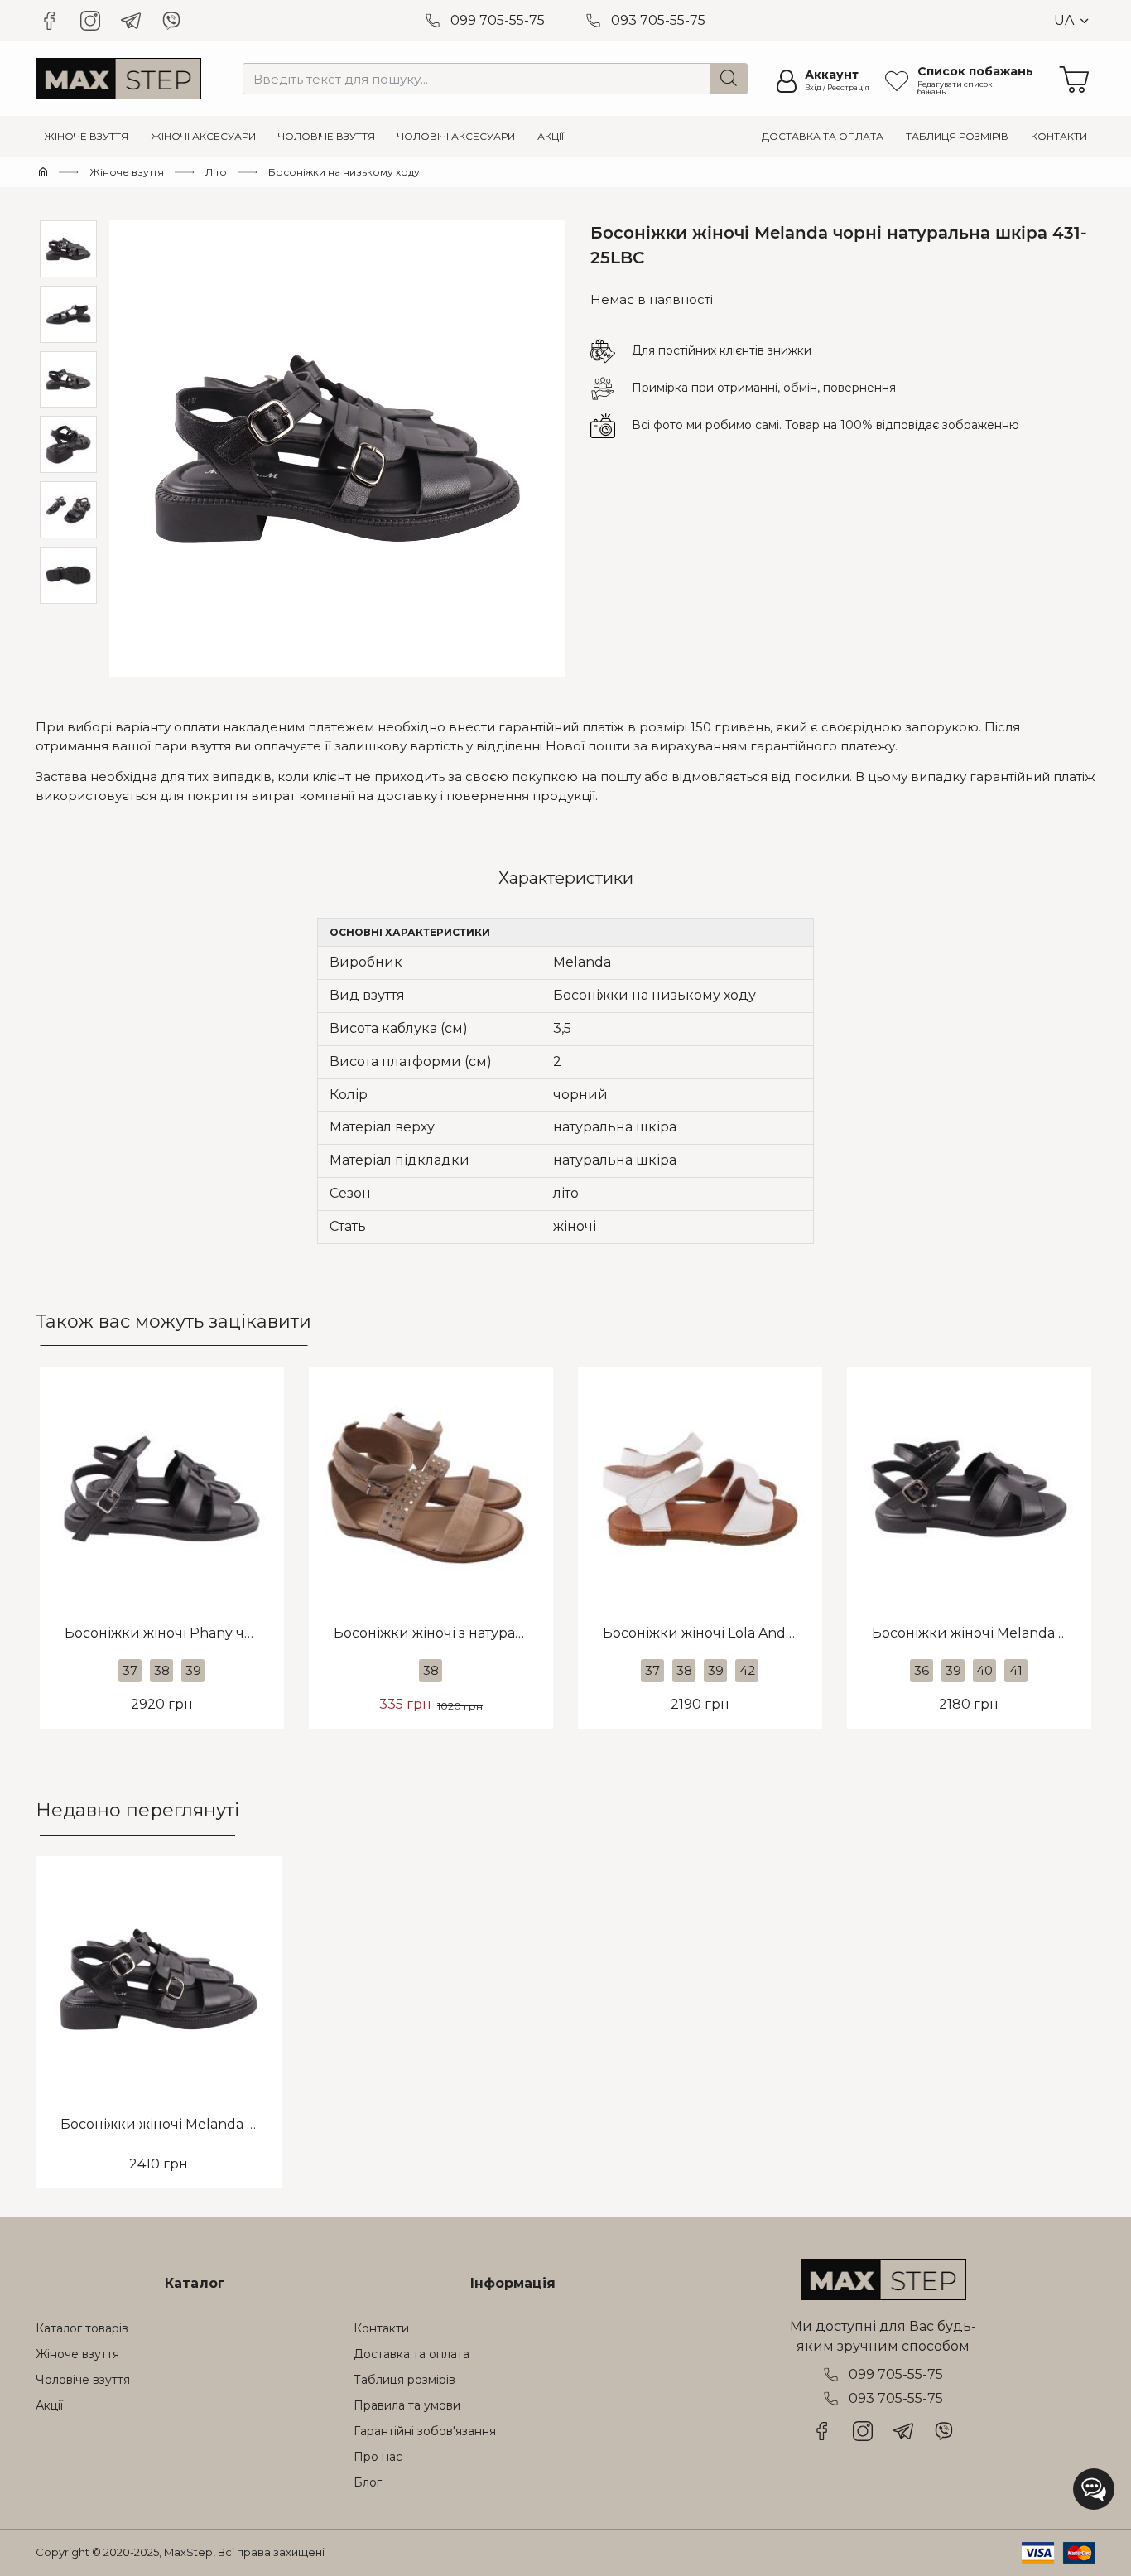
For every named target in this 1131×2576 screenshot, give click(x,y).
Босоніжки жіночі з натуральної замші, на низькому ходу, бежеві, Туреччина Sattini (443, 1633)
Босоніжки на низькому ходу (344, 172)
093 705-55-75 (658, 20)
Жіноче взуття (127, 172)
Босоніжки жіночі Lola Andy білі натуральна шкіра (712, 1633)
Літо (216, 172)
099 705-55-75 (498, 20)
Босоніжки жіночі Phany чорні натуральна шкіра (174, 1633)
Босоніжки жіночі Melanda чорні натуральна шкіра (982, 1633)
